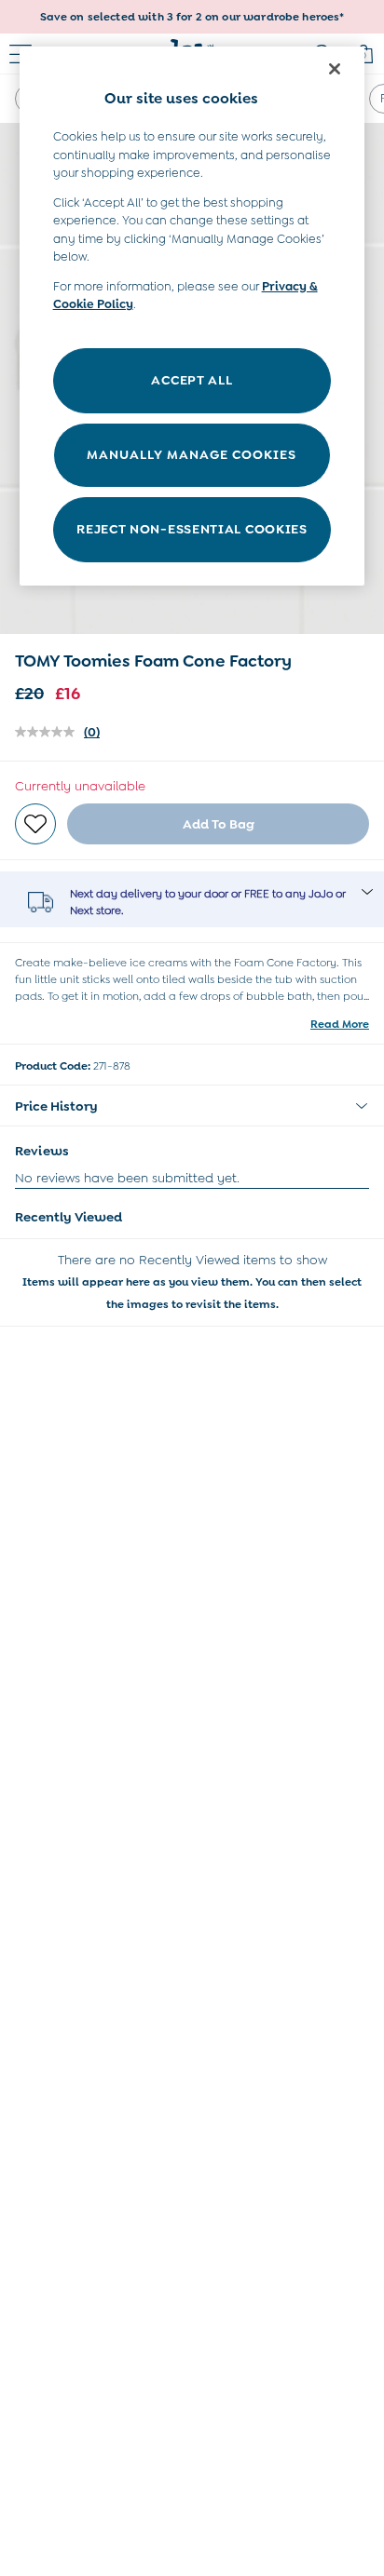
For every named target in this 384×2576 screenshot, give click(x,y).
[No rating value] (49, 732)
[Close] (335, 69)
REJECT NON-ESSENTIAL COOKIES (192, 529)
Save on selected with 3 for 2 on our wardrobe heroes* (192, 17)
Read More (340, 1024)
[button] (192, 1106)
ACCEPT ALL (192, 380)
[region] (192, 316)
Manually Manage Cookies (192, 454)
